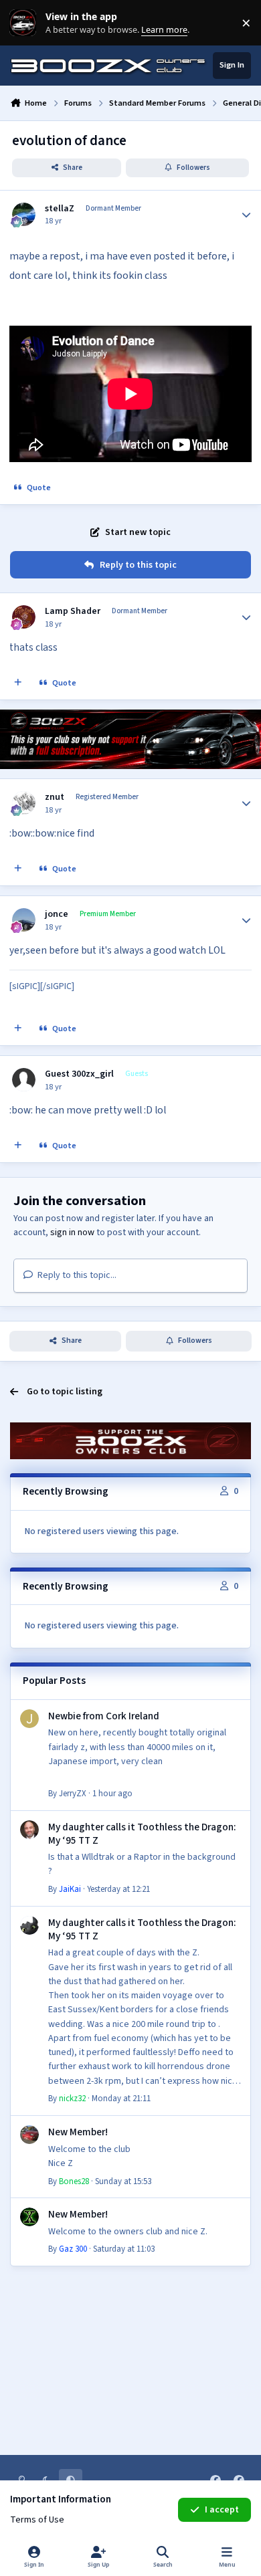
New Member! (78, 2132)
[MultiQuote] (18, 683)
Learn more (26, 23)
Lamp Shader (73, 611)
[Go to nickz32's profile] (29, 1925)
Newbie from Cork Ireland (104, 1716)
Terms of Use (37, 2520)
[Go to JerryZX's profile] (29, 1719)
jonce (57, 914)
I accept (222, 2510)
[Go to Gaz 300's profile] (29, 2217)
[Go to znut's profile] (24, 803)
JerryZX (73, 1794)
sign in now (72, 1232)
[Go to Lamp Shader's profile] (24, 617)
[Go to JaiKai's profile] (29, 1830)
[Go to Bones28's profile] (29, 2135)
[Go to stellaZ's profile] (24, 214)
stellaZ (60, 209)
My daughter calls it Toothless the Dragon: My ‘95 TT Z (142, 1834)
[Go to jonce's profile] (24, 920)
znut (55, 797)
